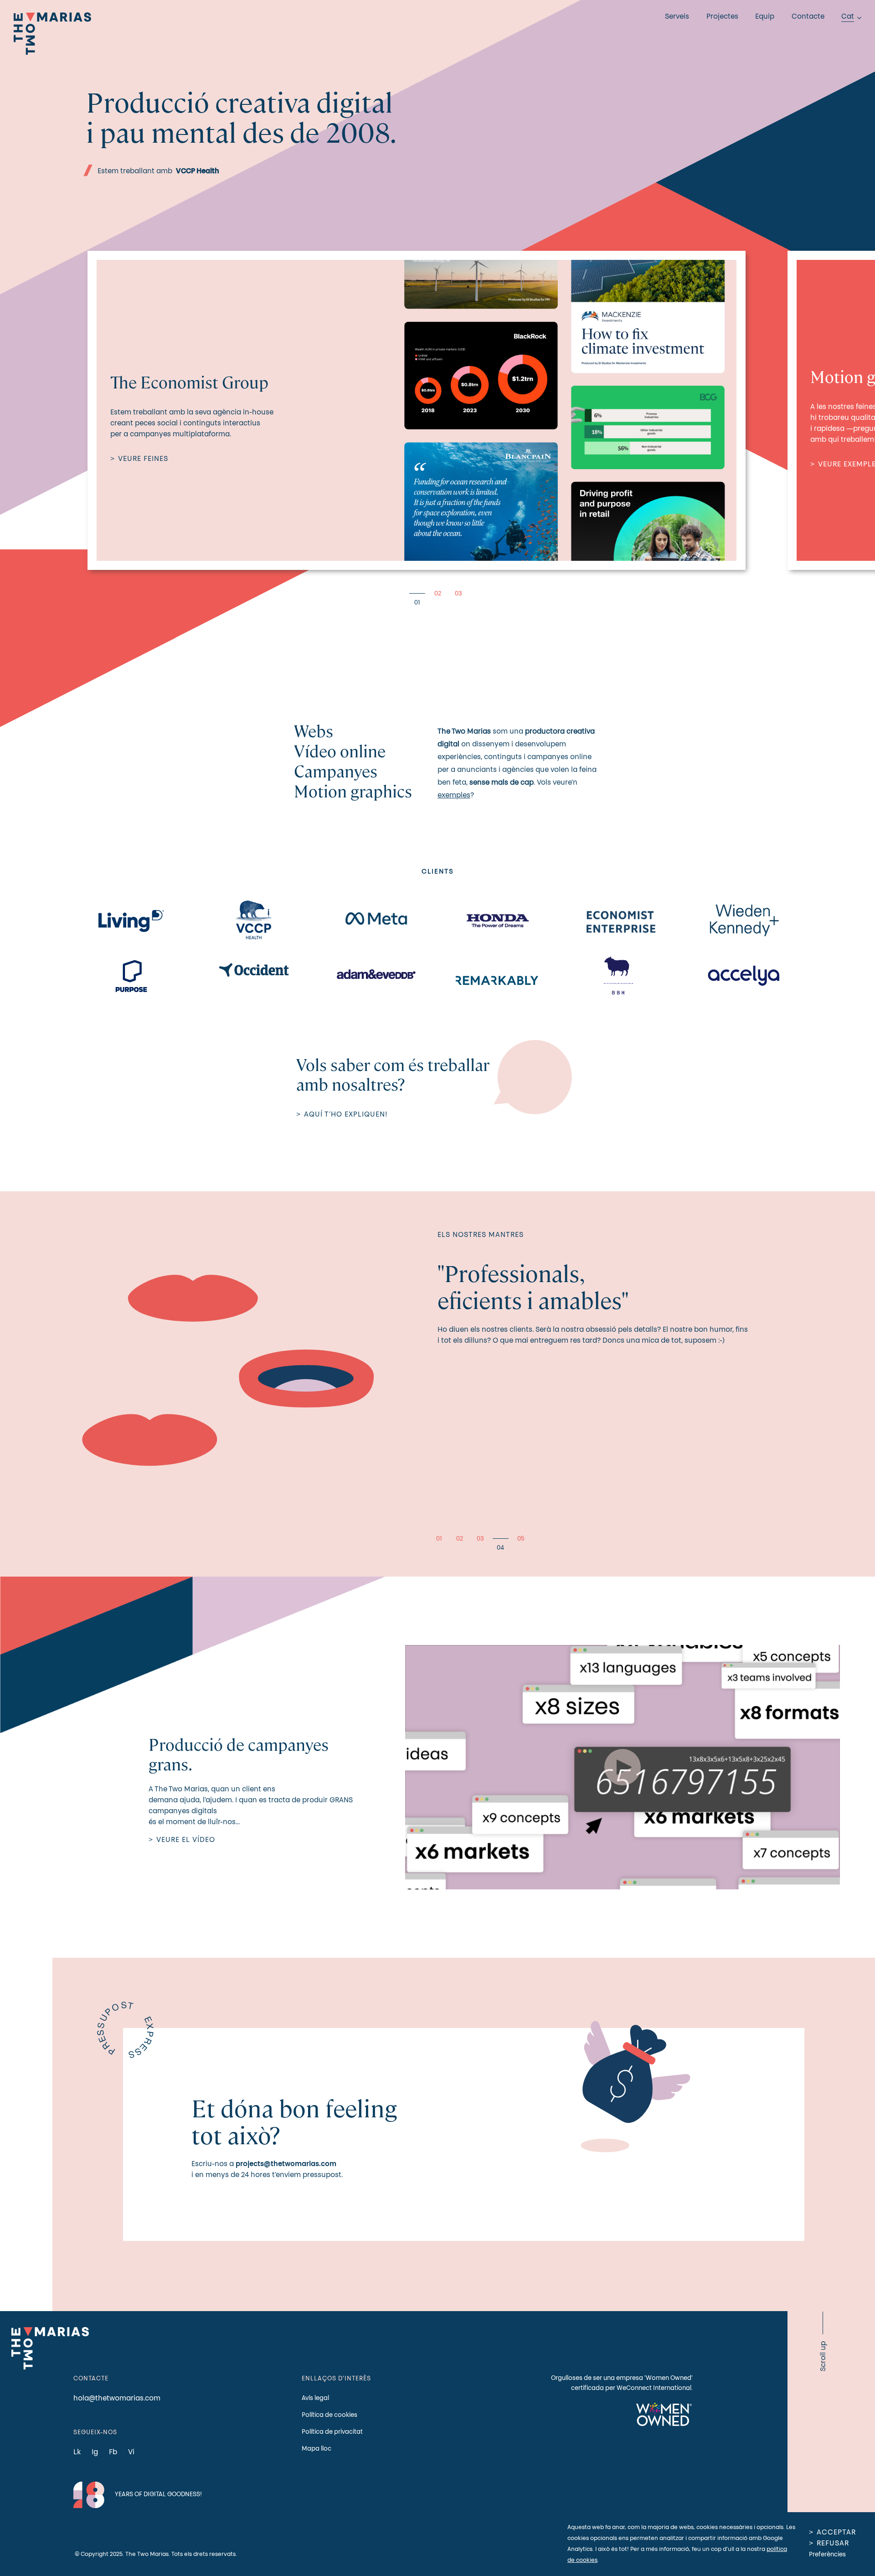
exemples (454, 796)
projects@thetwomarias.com (286, 2164)
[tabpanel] (417, 410)
